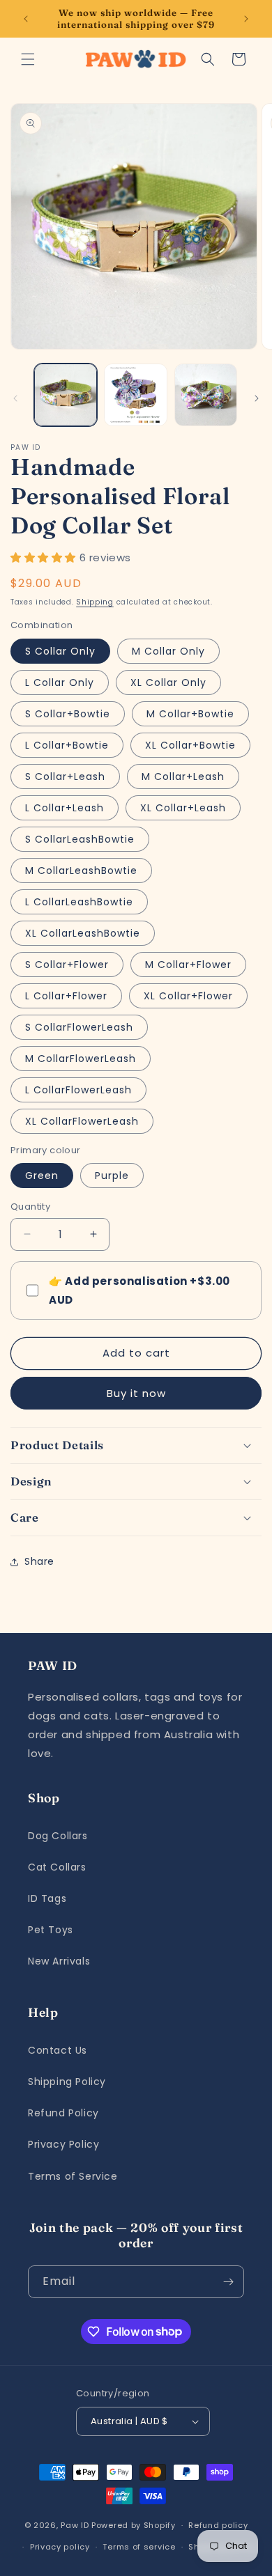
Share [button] (39, 1561)
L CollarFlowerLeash (78, 1090)
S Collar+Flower (67, 965)
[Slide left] (15, 398)
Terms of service (139, 2547)
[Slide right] (257, 398)
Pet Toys (51, 1930)
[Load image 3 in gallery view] (206, 395)
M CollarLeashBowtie (81, 871)
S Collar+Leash (65, 776)
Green (42, 1176)
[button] (28, 59)
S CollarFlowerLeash (79, 1027)
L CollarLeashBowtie (79, 902)
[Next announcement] (246, 19)
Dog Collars (58, 1836)
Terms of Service (73, 2176)
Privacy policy (60, 2547)
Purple (112, 1176)
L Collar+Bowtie (67, 745)
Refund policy (218, 2525)
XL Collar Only (168, 682)
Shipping (95, 602)
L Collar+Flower (66, 996)
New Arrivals (59, 1961)
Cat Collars (57, 1867)
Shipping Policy (67, 2082)
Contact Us (58, 2050)
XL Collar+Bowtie (190, 745)
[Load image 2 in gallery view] (135, 395)
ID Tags (47, 1898)
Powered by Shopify (134, 2525)
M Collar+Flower (188, 965)
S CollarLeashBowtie (80, 839)
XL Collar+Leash (183, 808)
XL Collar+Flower (188, 996)
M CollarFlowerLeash (81, 1059)
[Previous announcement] (26, 19)
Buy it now (136, 1393)
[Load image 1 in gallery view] (66, 395)
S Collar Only (60, 651)
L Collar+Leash (65, 808)
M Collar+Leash (183, 776)
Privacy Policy (63, 2144)
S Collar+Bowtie (68, 714)
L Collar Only (60, 682)
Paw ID (75, 2525)
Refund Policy (63, 2113)
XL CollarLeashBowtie (83, 933)
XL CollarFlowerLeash (82, 1121)
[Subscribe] (228, 2282)
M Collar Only (168, 651)
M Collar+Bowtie (190, 714)
